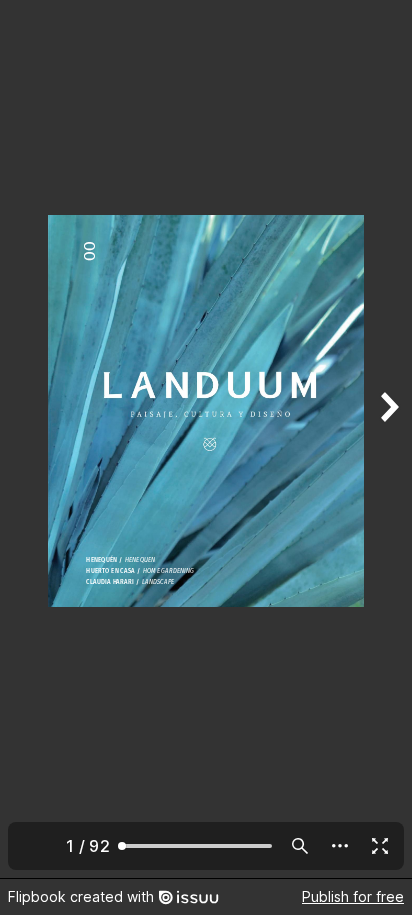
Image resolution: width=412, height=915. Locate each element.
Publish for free (353, 896)
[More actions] (340, 846)
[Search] (300, 846)
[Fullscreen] (380, 846)
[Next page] (388, 439)
